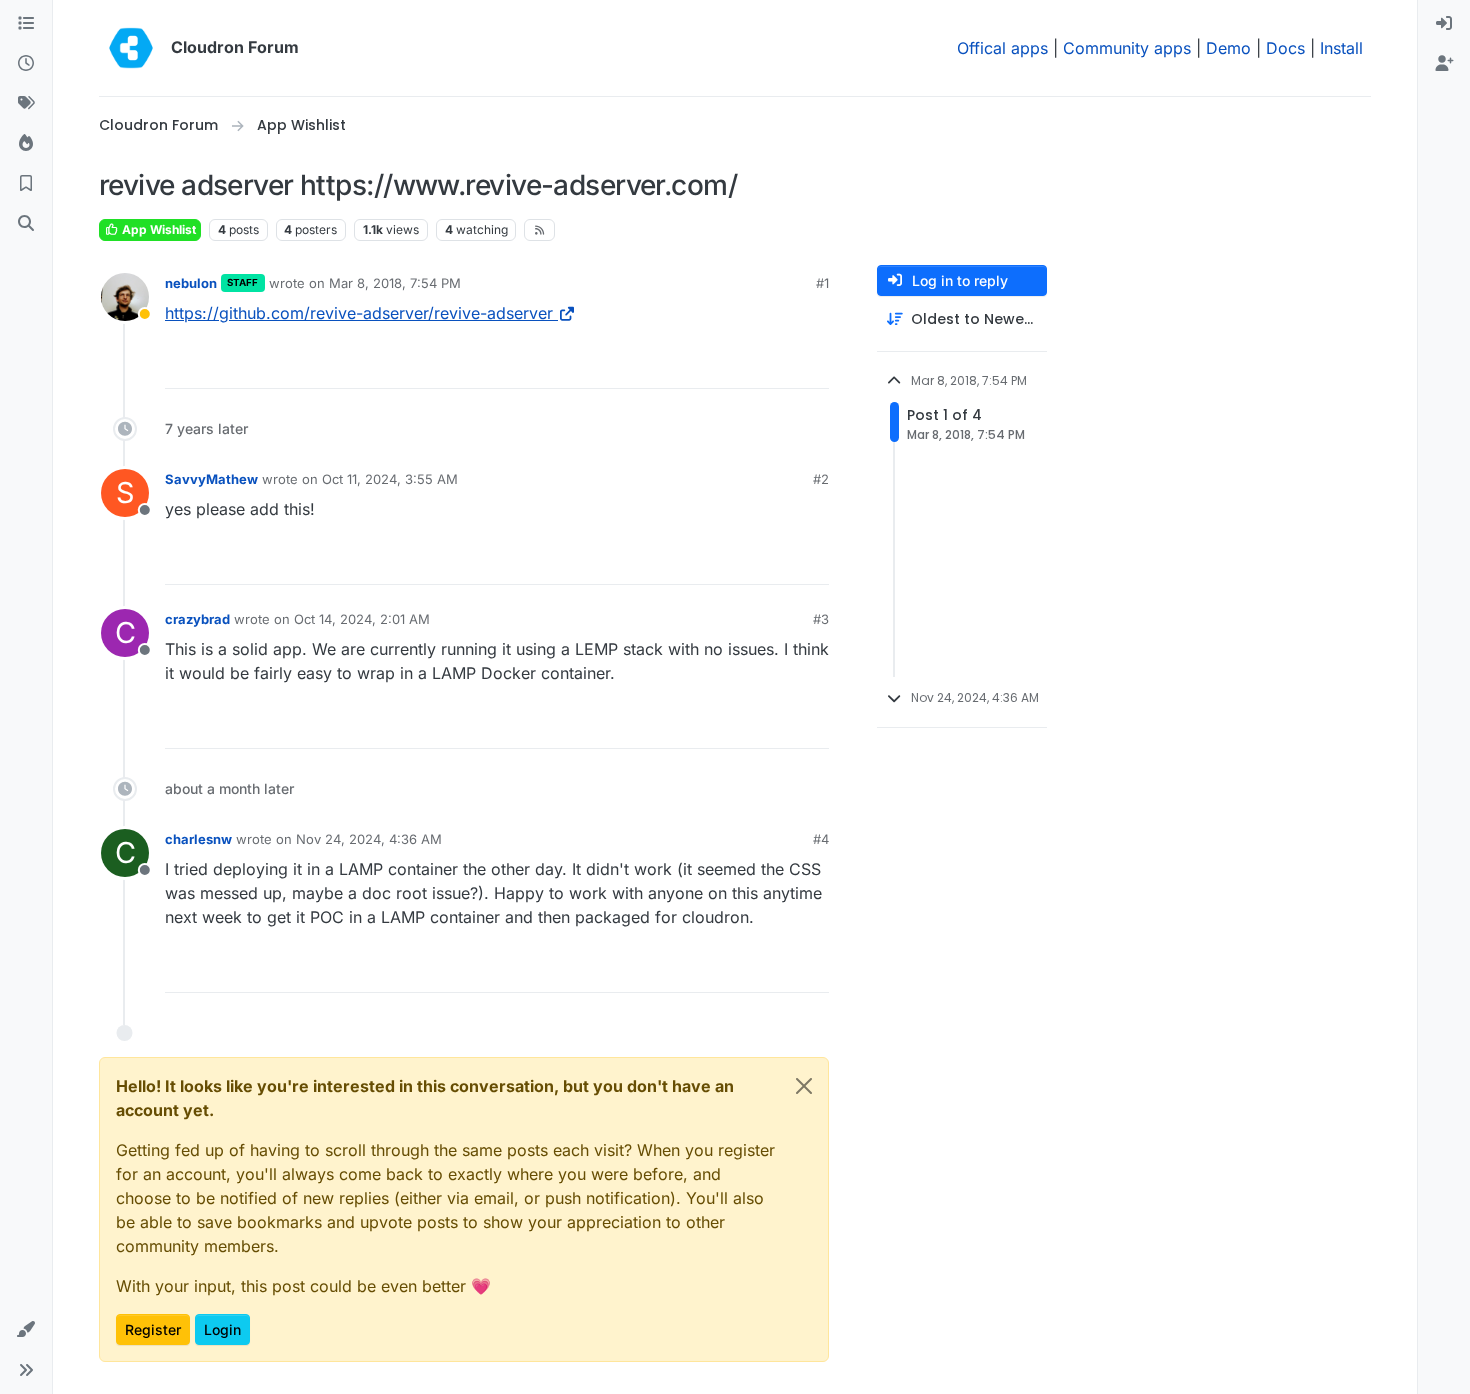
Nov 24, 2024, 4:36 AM (369, 839)
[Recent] (26, 64)
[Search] (26, 224)
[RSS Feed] (539, 230)
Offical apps (1002, 48)
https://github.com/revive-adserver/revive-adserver (359, 313)
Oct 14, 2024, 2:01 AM (362, 619)
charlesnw (198, 839)
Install (1341, 48)
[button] (26, 1330)
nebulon (191, 283)
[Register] (1444, 64)
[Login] (1444, 24)
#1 (822, 283)
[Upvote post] (781, 364)
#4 (821, 839)
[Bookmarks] (26, 184)
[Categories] (26, 24)
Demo (1228, 48)
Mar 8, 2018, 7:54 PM (395, 283)
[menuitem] (1444, 24)
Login (222, 1329)
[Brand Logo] (131, 48)
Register (153, 1329)
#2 (821, 479)
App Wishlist (157, 229)
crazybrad (197, 619)
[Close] (804, 1086)
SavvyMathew (211, 479)
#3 (821, 619)
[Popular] (26, 144)
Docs (1285, 48)
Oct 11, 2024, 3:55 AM (390, 479)
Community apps (1127, 48)
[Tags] (26, 104)
